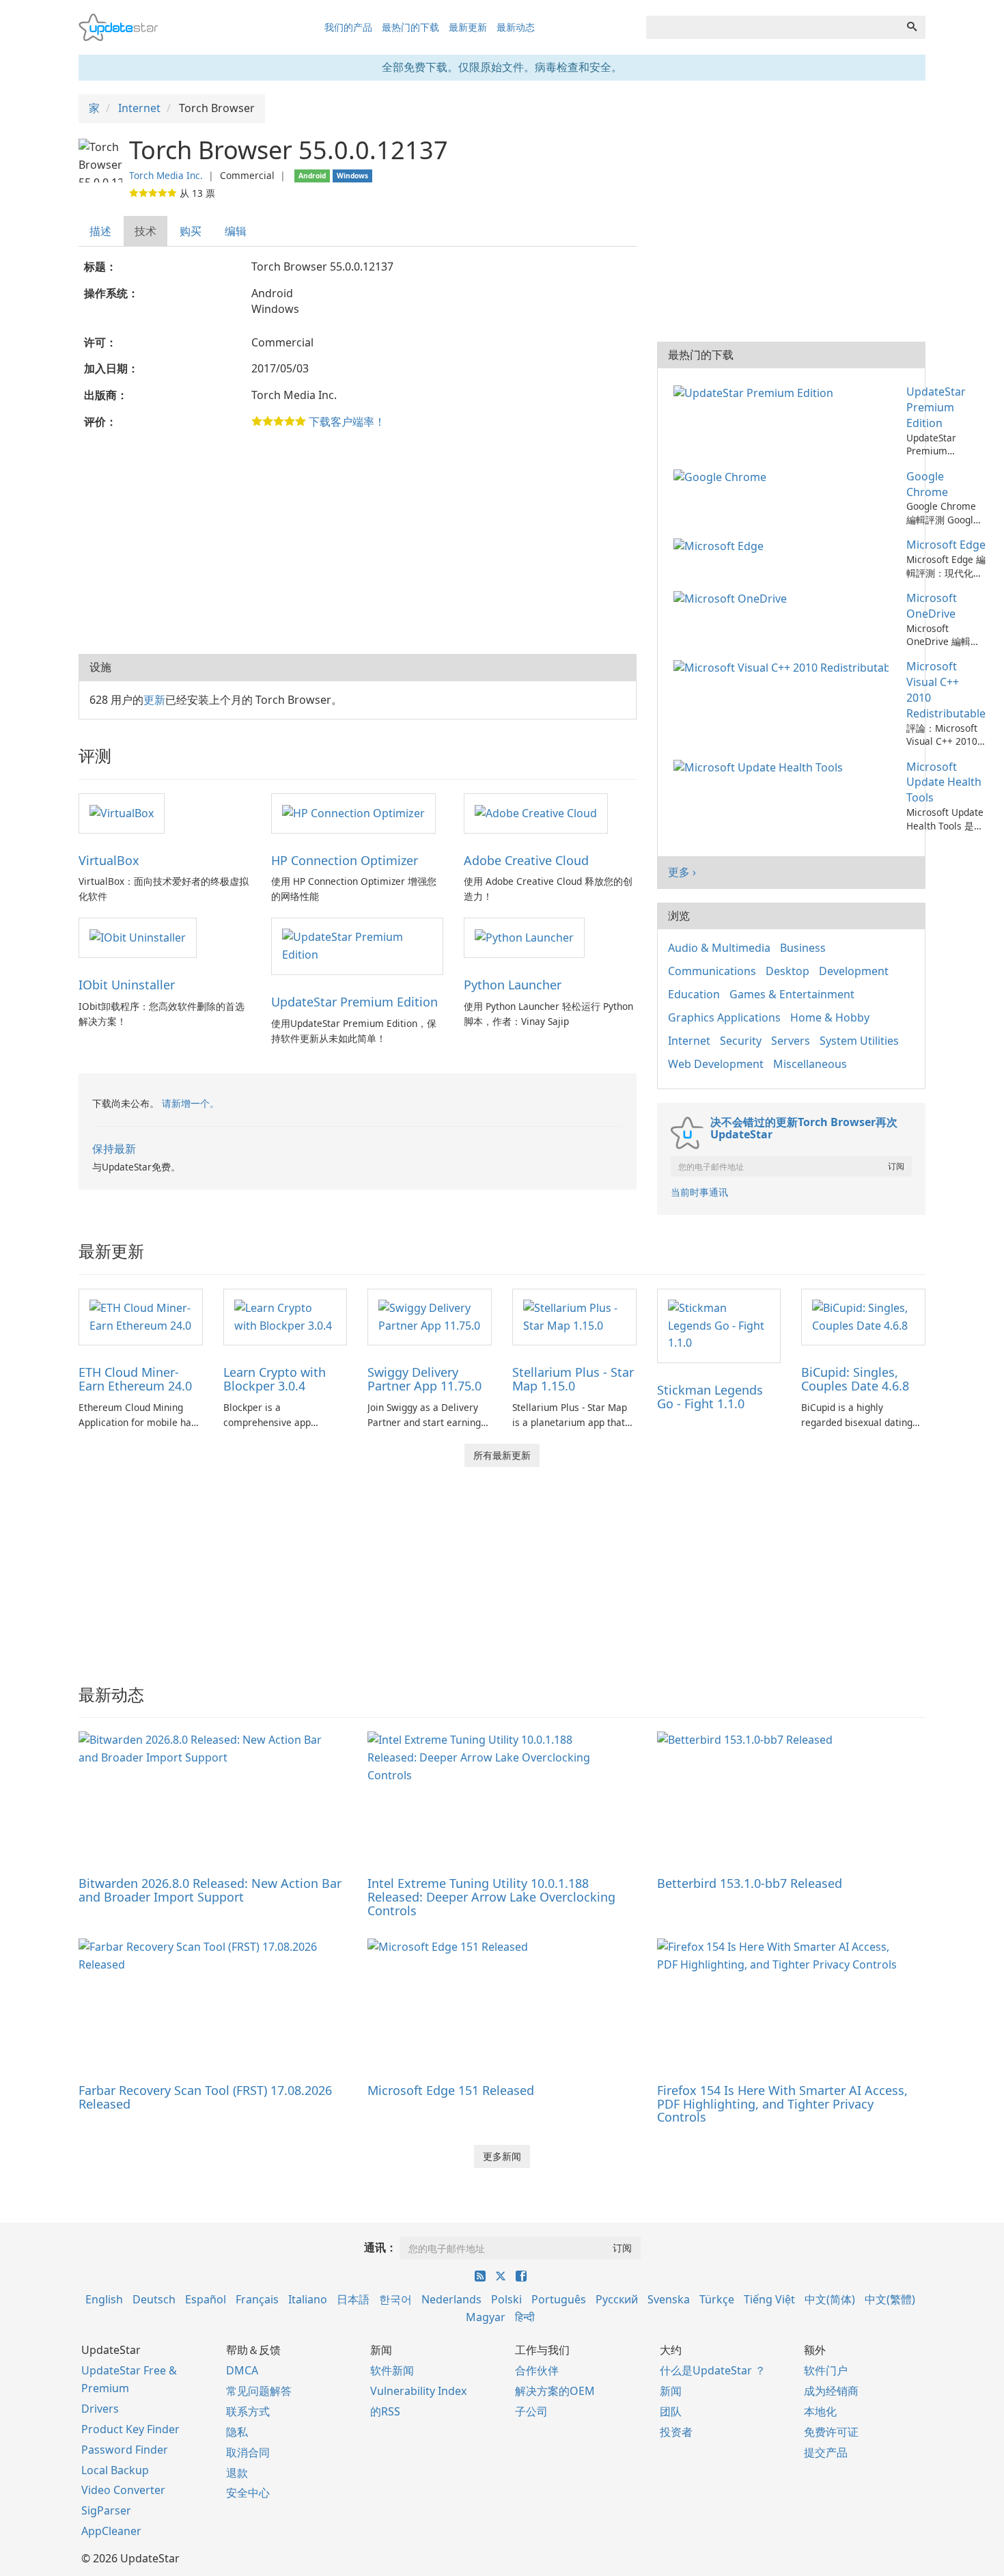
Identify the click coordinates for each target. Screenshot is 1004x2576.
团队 (671, 2411)
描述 (100, 231)
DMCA (242, 2370)
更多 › (682, 872)
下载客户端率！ (347, 422)
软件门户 (826, 2370)
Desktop (787, 971)
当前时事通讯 (699, 1192)
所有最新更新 (502, 1455)
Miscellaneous (810, 1064)
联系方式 (248, 2411)
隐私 (237, 2432)
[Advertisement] (358, 545)
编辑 (236, 231)
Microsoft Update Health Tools (944, 782)
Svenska (669, 2299)
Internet (689, 1041)
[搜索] (912, 27)
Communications (712, 971)
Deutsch (154, 2299)
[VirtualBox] (122, 812)
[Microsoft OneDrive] (733, 598)
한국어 (395, 2299)
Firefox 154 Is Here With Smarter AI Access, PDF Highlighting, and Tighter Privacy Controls (782, 2104)
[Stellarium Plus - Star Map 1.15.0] (574, 1316)
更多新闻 (502, 2156)
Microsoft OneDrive (932, 606)
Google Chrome (927, 484)
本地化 (820, 2411)
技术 (145, 231)
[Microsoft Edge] (721, 545)
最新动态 (516, 27)
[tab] (101, 231)
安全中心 (248, 2493)
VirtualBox (109, 860)
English (104, 2299)
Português (559, 2299)
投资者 (676, 2432)
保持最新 (114, 1149)
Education (694, 994)
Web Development (716, 1064)
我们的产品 (348, 27)
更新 (154, 700)
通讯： (380, 2247)
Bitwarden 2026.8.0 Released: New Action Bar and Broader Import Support (210, 1890)
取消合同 (248, 2452)
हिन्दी (525, 2317)
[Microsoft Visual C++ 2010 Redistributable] (784, 666)
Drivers (100, 2409)
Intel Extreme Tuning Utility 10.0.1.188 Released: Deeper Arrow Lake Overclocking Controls (491, 1897)
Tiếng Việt (769, 2299)
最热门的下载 (410, 27)
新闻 (671, 2391)
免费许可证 (831, 2432)
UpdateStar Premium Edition (354, 1002)
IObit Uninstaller (127, 985)
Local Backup (115, 2470)
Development (854, 971)
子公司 (531, 2411)
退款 (237, 2473)
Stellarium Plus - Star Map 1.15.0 (573, 1379)
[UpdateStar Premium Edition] (357, 946)
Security (741, 1041)
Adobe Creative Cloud (526, 860)
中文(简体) (830, 2299)
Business (803, 948)
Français (257, 2299)
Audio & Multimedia (719, 948)
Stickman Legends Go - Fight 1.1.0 (710, 1397)
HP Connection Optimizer (345, 860)
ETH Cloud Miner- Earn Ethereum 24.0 (135, 1379)
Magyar (486, 2317)
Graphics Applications (724, 1017)
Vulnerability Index (418, 2391)
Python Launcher (513, 985)
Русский (617, 2299)
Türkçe (717, 2299)
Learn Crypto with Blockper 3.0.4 (275, 1379)
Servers (791, 1041)
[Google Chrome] (723, 476)
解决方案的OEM (555, 2391)
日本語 (353, 2299)
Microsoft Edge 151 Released (451, 2090)
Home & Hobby (830, 1017)
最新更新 (468, 27)
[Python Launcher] (524, 937)
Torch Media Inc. (166, 175)
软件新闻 (392, 2370)
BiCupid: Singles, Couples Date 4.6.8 (855, 1379)
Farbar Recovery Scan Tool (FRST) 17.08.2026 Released (205, 2097)
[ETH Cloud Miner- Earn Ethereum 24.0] (141, 1316)
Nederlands (451, 2299)
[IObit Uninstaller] (138, 937)
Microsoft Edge (946, 545)
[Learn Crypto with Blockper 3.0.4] (285, 1316)
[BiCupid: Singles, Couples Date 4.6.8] (863, 1316)
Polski (506, 2299)
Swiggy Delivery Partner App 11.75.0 (424, 1379)
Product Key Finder (130, 2429)
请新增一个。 (191, 1103)
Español (206, 2299)
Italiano (308, 2299)
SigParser (106, 2510)
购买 (191, 231)
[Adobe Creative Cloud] (536, 812)
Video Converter (123, 2490)
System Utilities (859, 1041)
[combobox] (772, 27)
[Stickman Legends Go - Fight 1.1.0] (719, 1325)
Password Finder (125, 2450)
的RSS (385, 2411)
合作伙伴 (537, 2370)
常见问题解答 (259, 2391)
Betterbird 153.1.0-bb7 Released (750, 1883)
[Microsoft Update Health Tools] (761, 767)
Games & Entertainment (792, 994)
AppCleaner (111, 2531)
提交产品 (826, 2452)
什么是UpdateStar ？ (713, 2370)
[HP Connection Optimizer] (353, 812)
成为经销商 (831, 2391)
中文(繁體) (890, 2299)
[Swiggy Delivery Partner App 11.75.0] (430, 1316)
